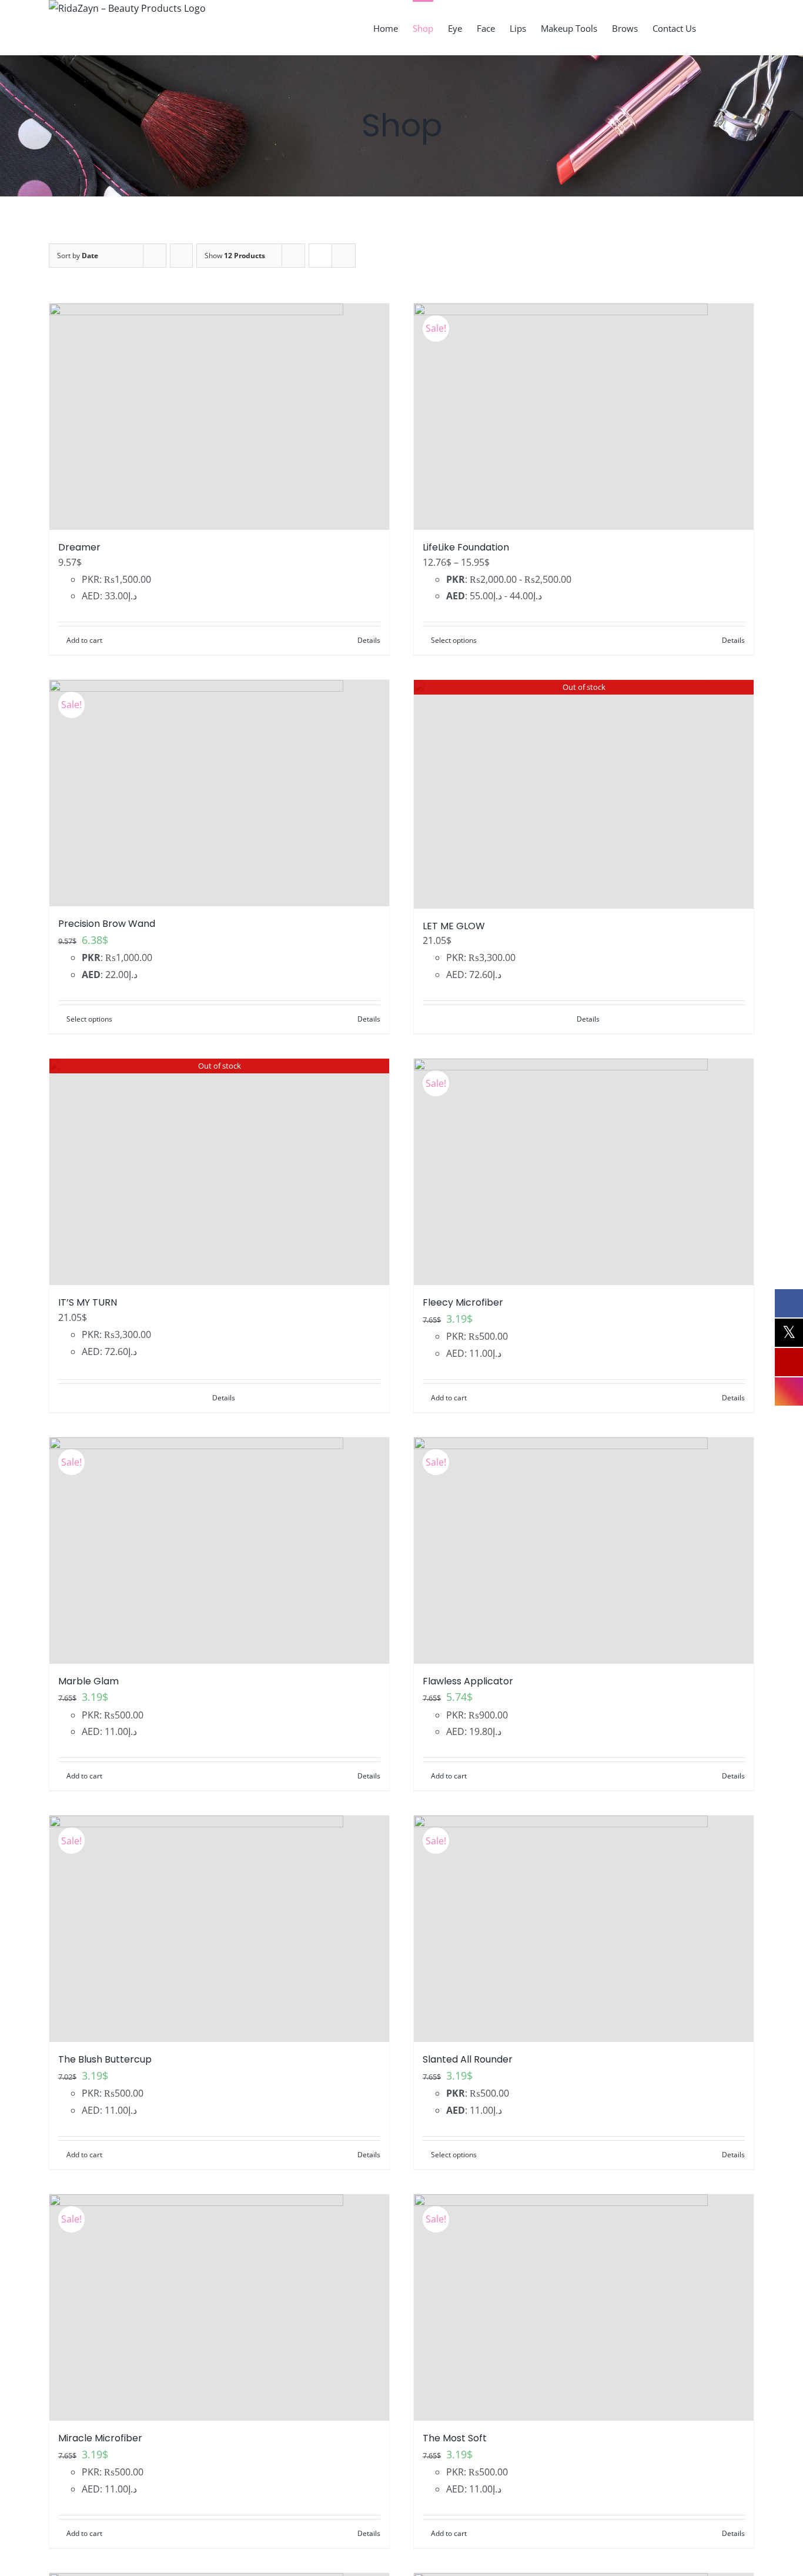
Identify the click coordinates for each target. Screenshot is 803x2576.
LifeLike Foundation (466, 547)
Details (369, 640)
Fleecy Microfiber (463, 1302)
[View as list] (344, 256)
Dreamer (79, 547)
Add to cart (84, 640)
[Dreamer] (219, 417)
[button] (736, 28)
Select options (454, 640)
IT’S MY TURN (88, 1302)
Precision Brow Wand (107, 924)
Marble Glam (88, 1681)
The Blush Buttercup (105, 2059)
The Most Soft (455, 2438)
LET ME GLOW (454, 926)
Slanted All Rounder (468, 2059)
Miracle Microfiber (100, 2438)
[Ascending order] (181, 256)
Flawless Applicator (468, 1681)
